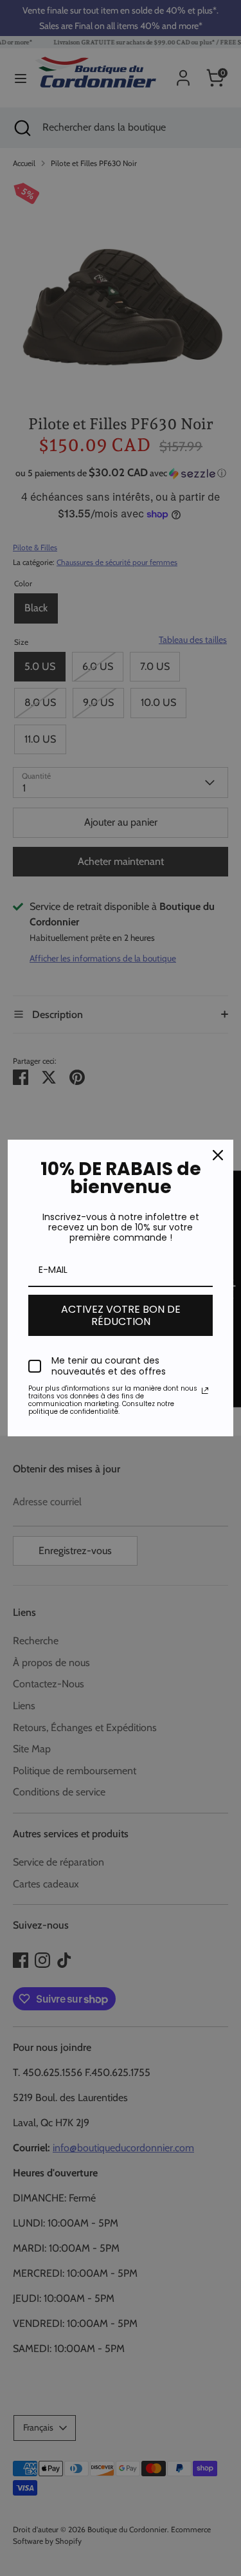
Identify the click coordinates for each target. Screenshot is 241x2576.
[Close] (218, 1155)
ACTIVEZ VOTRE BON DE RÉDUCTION (121, 1315)
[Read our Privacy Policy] (205, 1391)
